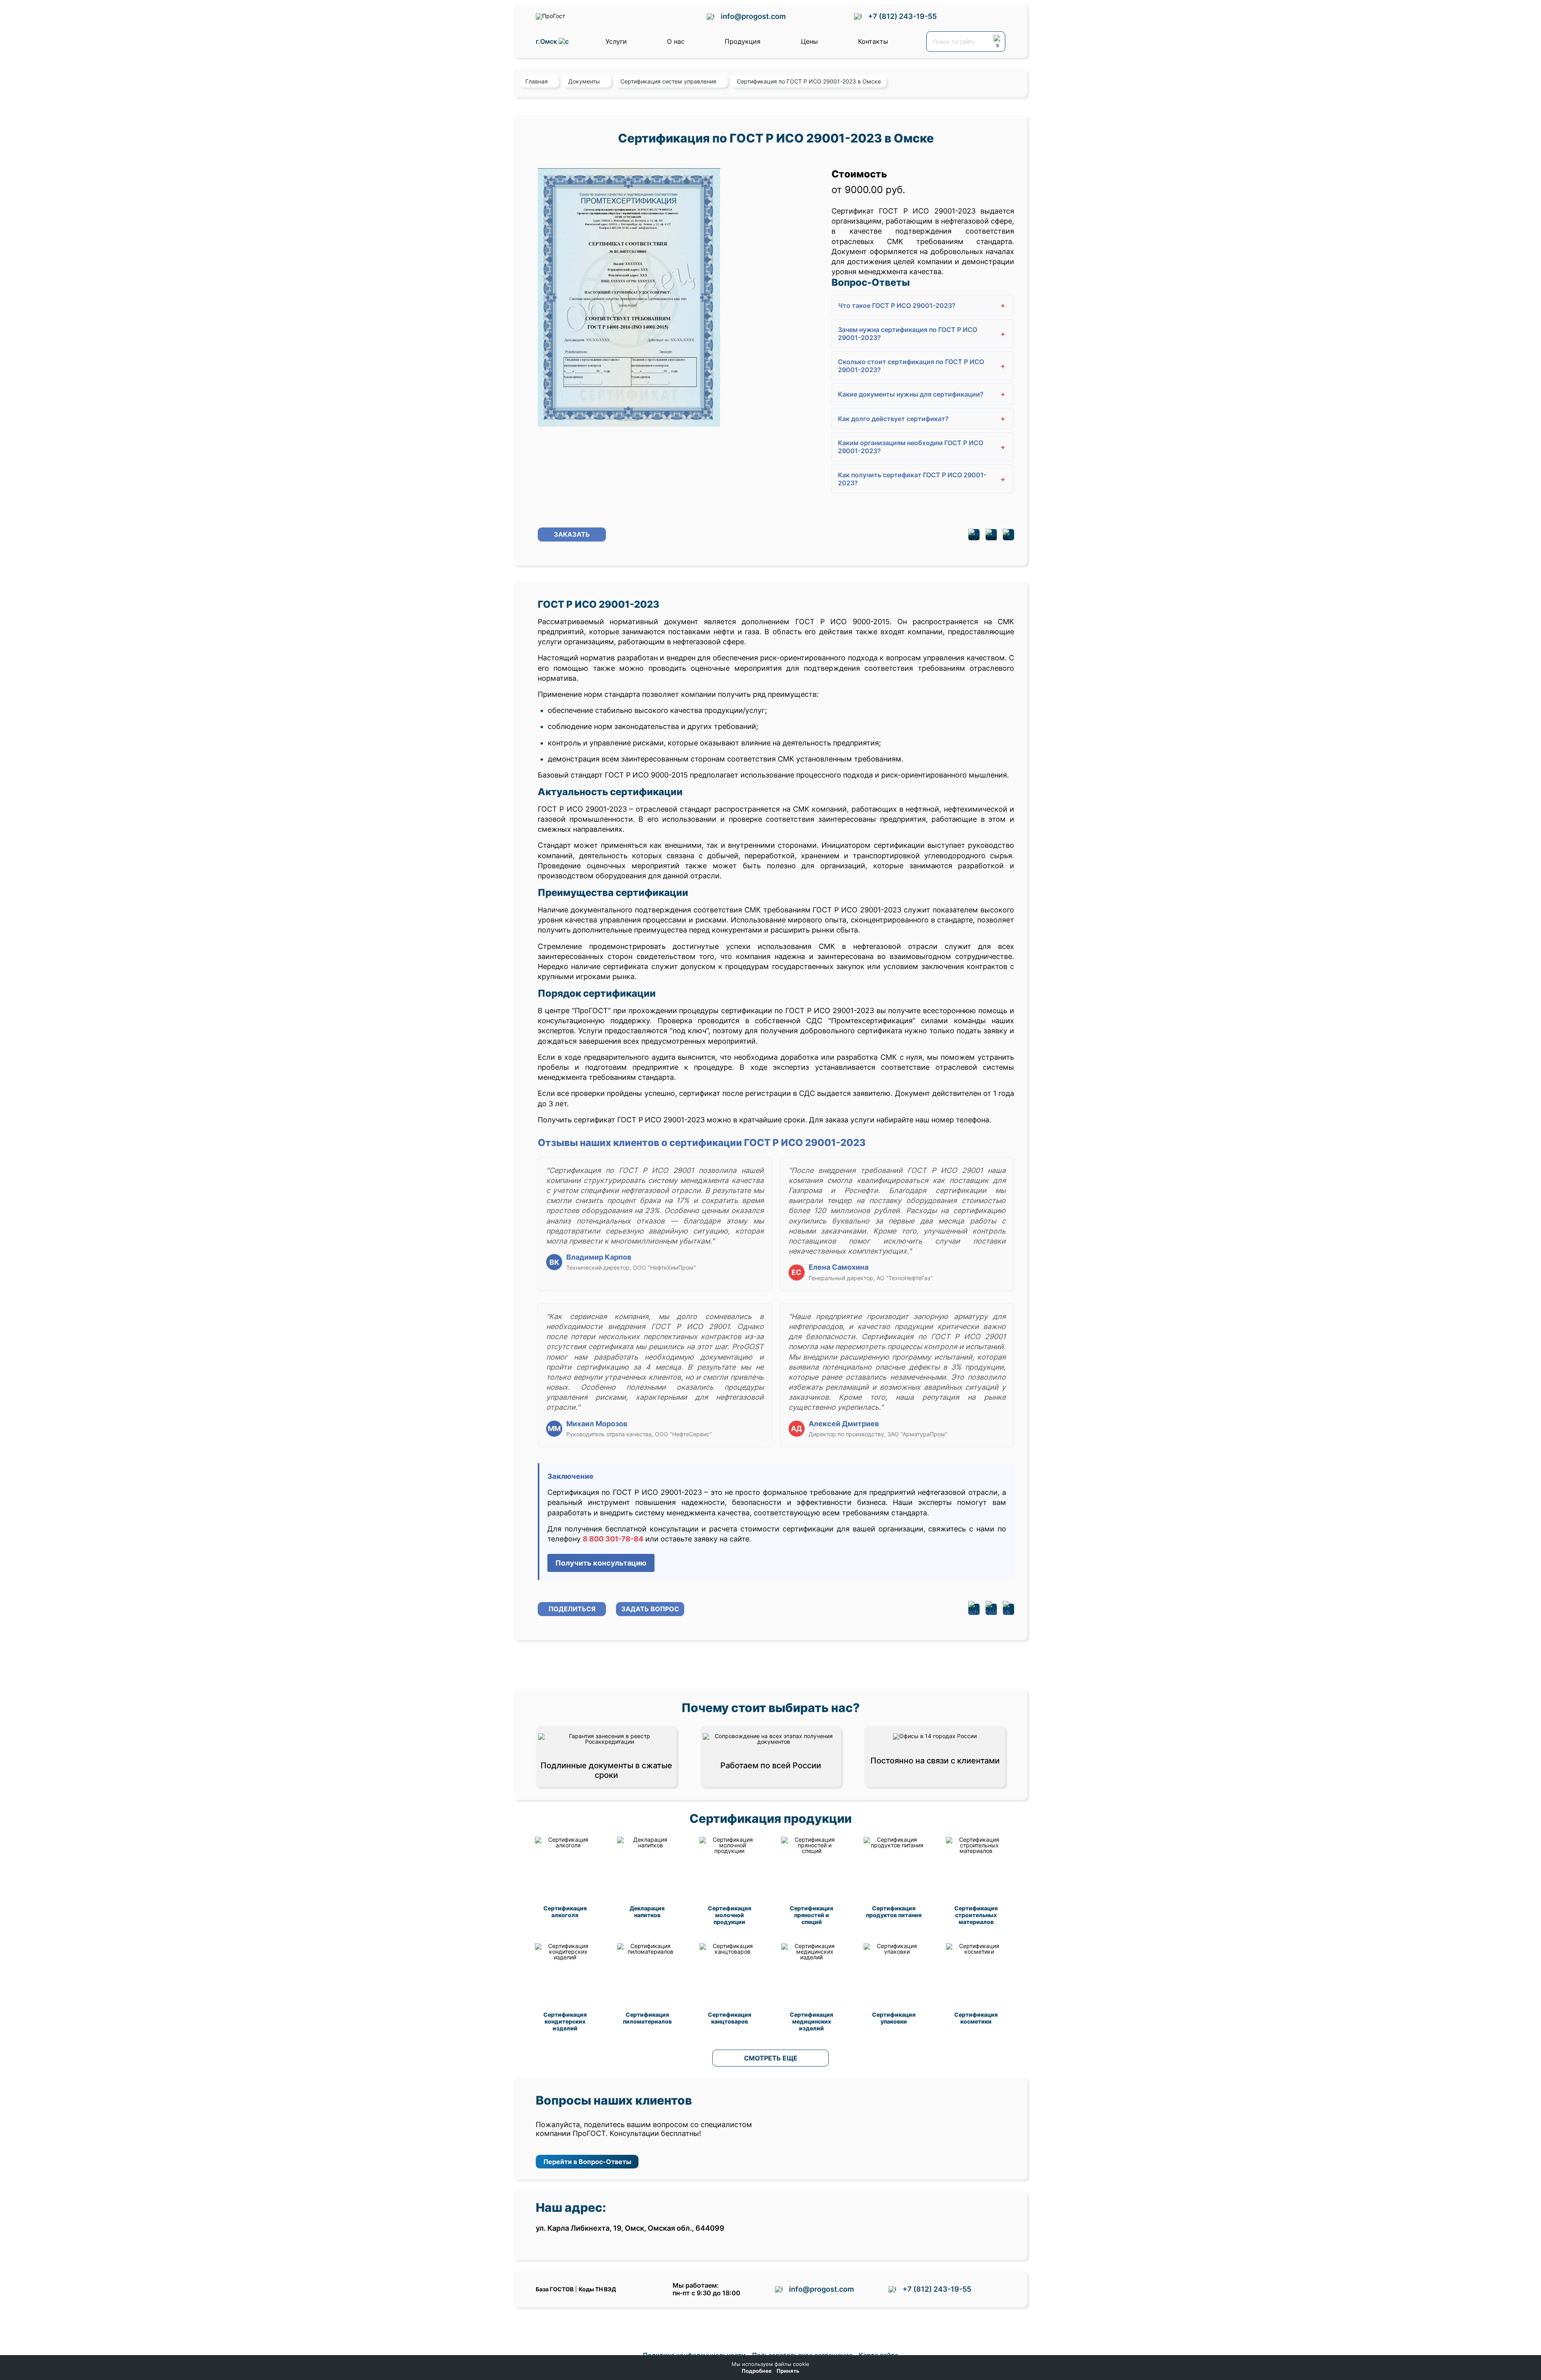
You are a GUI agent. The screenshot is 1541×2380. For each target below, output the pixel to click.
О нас (676, 41)
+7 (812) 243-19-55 (902, 16)
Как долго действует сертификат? (922, 418)
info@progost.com (753, 16)
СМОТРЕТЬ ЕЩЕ (771, 2058)
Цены (809, 41)
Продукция (743, 41)
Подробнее (757, 2371)
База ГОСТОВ (555, 2289)
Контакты (873, 41)
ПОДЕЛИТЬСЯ (572, 1609)
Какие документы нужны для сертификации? (922, 394)
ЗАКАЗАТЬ (572, 534)
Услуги (616, 41)
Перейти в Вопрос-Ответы (587, 2162)
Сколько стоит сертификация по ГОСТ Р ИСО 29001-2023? (922, 366)
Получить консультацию (601, 1563)
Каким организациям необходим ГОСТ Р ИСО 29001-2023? (922, 447)
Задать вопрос (650, 1609)
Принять (788, 2371)
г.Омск (547, 42)
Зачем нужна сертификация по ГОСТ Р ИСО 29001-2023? (922, 334)
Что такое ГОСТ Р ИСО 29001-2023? (922, 305)
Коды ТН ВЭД (597, 2289)
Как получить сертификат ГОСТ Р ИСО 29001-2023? (922, 479)
